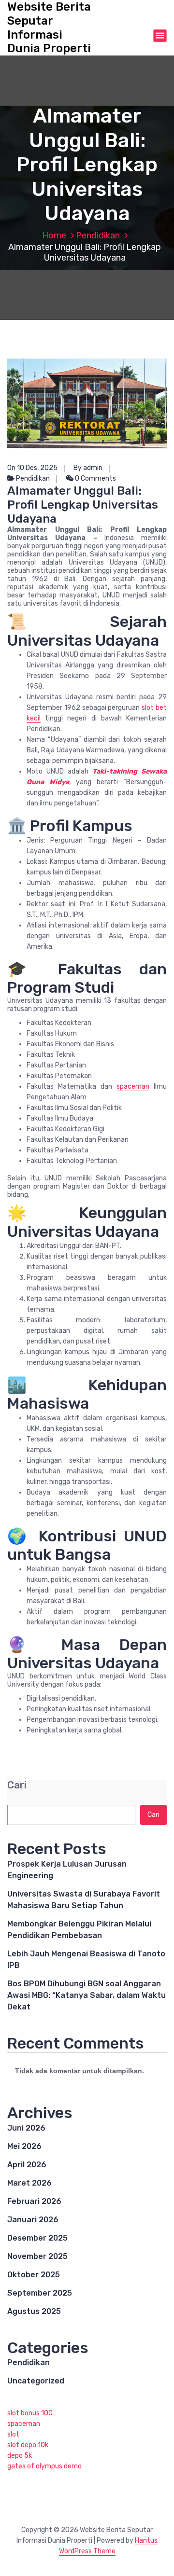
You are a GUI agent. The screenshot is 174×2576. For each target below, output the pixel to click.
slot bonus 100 (30, 2413)
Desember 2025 (37, 2238)
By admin (88, 468)
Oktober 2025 (34, 2275)
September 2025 (40, 2293)
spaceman (133, 1087)
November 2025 (37, 2256)
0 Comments (95, 478)
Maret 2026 (29, 2183)
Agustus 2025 (34, 2311)
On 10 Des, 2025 (32, 468)
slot (13, 2434)
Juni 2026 (26, 2128)
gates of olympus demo (44, 2466)
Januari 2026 (33, 2220)
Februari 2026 (34, 2201)
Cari (17, 1785)
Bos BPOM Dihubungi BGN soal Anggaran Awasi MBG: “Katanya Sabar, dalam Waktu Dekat (87, 1995)
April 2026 (27, 2165)
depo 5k (20, 2456)
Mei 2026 (24, 2146)
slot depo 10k (28, 2445)
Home (54, 235)
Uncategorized (36, 2381)
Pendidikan (98, 235)
